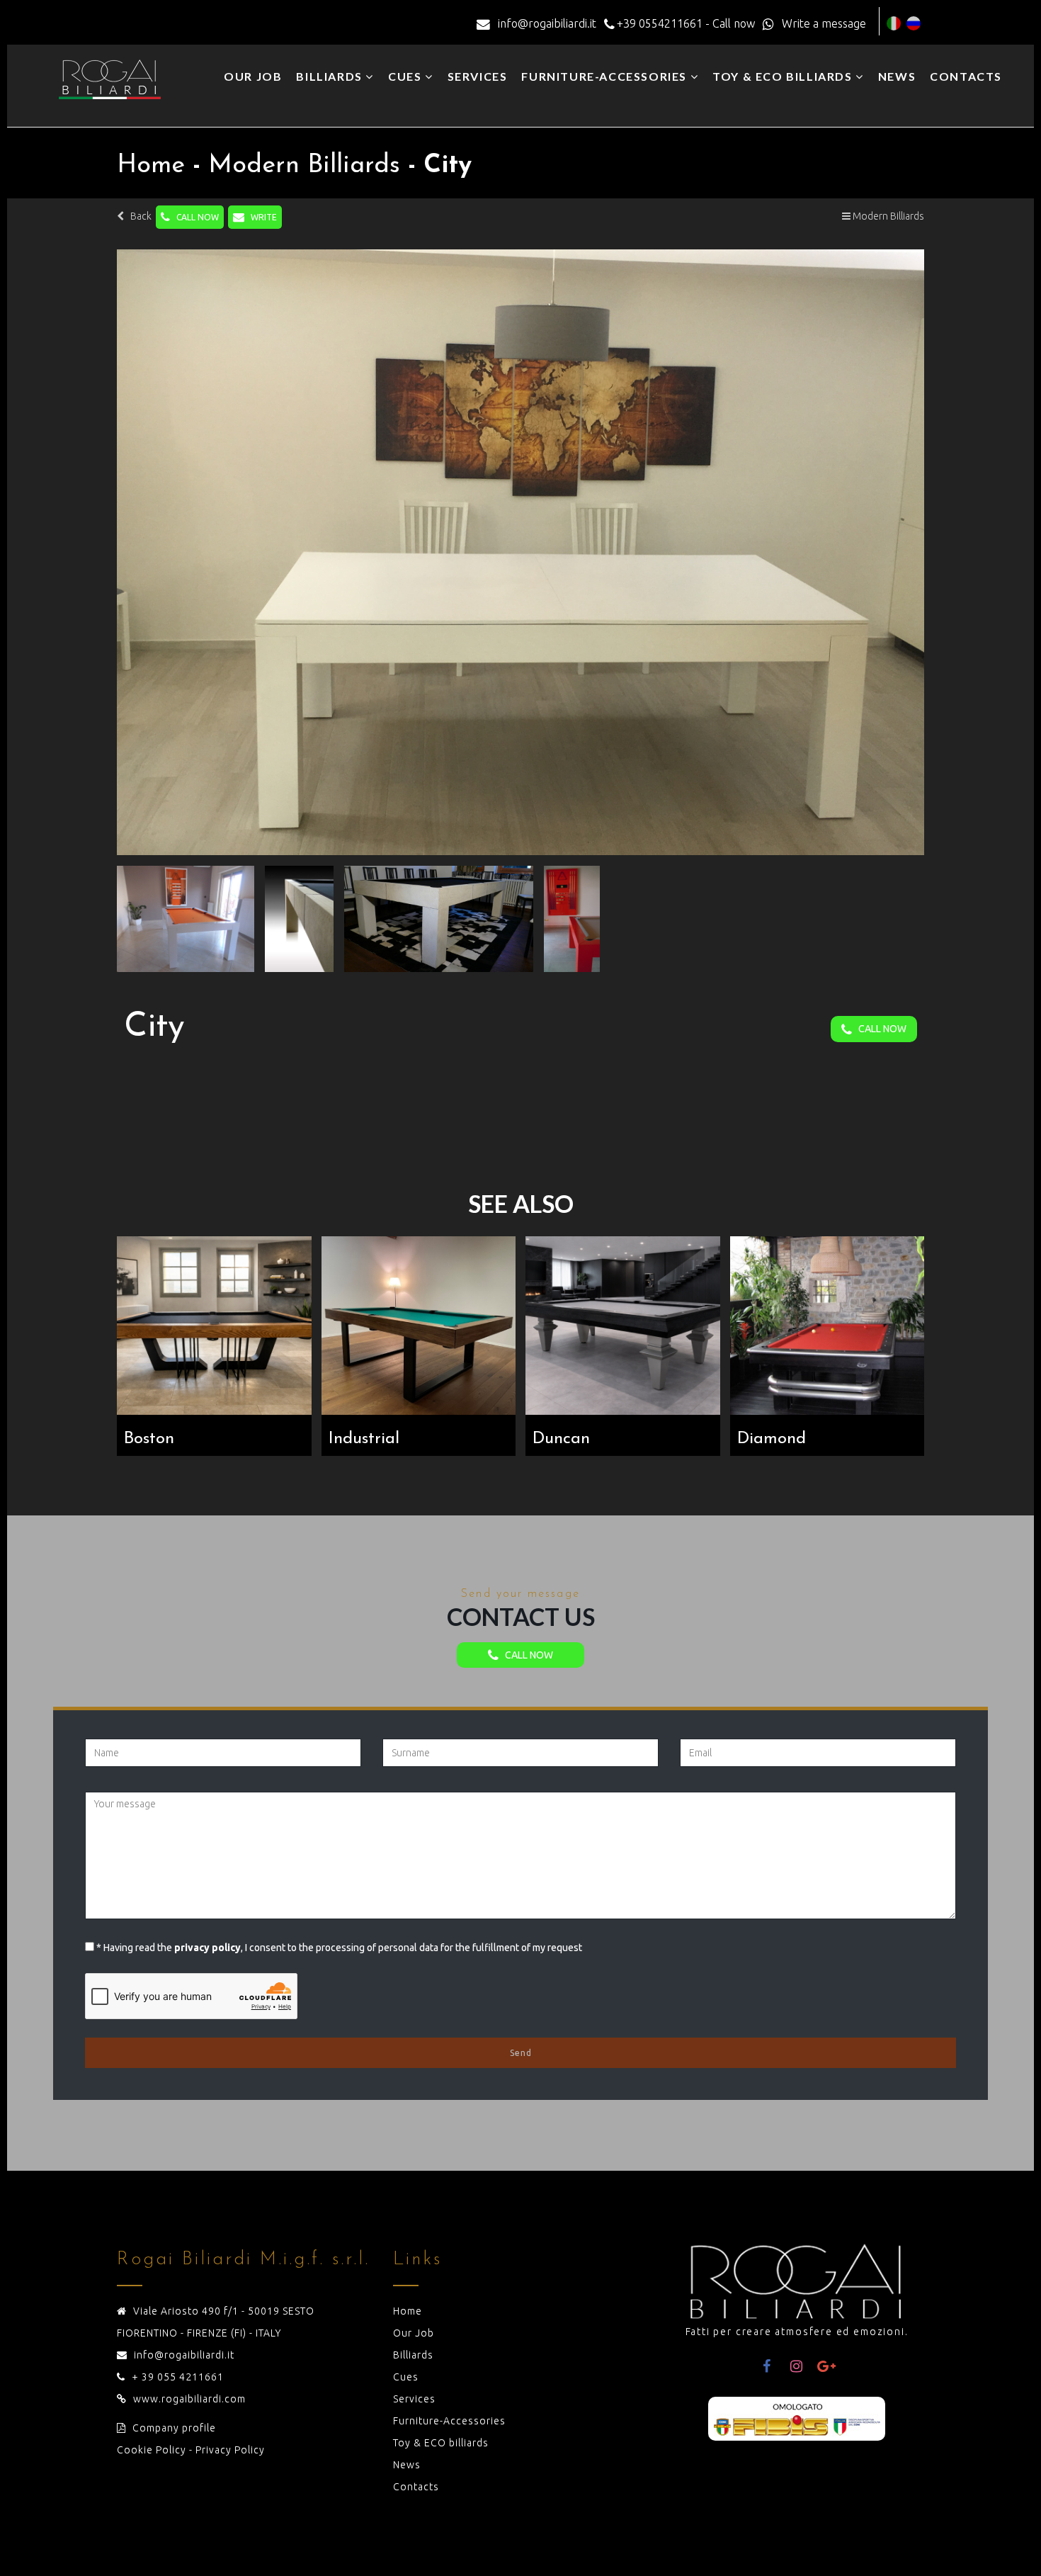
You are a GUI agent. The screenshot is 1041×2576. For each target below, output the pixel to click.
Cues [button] (406, 76)
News (897, 76)
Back (138, 216)
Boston (149, 1439)
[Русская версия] (914, 23)
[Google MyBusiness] (826, 2366)
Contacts (966, 76)
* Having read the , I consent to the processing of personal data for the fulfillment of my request (339, 1948)
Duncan (561, 1439)
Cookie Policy (152, 2450)
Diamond (772, 1439)
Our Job (253, 76)
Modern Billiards (887, 216)
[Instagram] (797, 2366)
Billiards (413, 2355)
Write (261, 217)
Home (408, 2311)
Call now (194, 217)
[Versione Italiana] (894, 23)
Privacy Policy (230, 2450)
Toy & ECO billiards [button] (784, 76)
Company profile (174, 2428)
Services (478, 76)
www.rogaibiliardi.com (189, 2399)
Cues (406, 2377)
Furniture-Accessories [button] (605, 76)
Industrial (364, 1439)
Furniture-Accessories (449, 2421)
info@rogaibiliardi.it (184, 2355)
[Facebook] (767, 2366)
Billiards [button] (331, 76)
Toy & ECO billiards (441, 2443)
